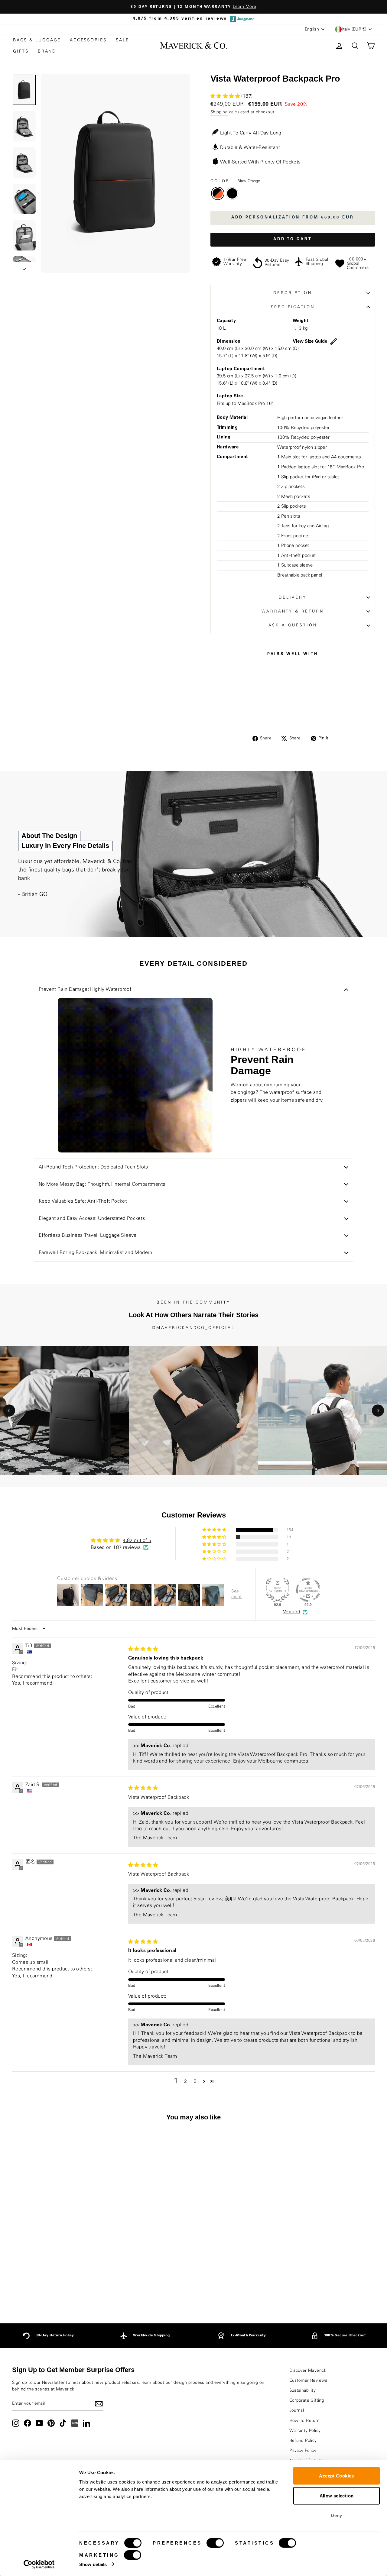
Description (293, 293)
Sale (122, 40)
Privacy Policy (303, 2451)
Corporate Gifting (307, 2400)
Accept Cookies (336, 2476)
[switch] (215, 2543)
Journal (297, 2410)
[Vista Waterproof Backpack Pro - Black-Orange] (51, 2287)
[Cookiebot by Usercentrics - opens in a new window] (39, 2564)
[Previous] (9, 1411)
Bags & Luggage (37, 40)
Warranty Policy (305, 2431)
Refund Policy (303, 2441)
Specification (293, 307)
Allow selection (337, 2495)
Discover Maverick (308, 2371)
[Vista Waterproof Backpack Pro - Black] (59, 2287)
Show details (93, 2564)
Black (232, 193)
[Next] (378, 1411)
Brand (47, 51)
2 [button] (185, 2081)
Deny (337, 2515)
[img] (143, 1649)
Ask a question (293, 625)
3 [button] (195, 2081)
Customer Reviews (308, 2380)
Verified (292, 1612)
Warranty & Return (293, 611)
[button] (226, 96)
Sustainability (303, 2390)
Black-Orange (218, 193)
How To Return (305, 2421)
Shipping (219, 112)
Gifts (21, 51)
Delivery (293, 597)
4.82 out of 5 (137, 1540)
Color (235, 181)
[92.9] (278, 1590)
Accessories (88, 40)
